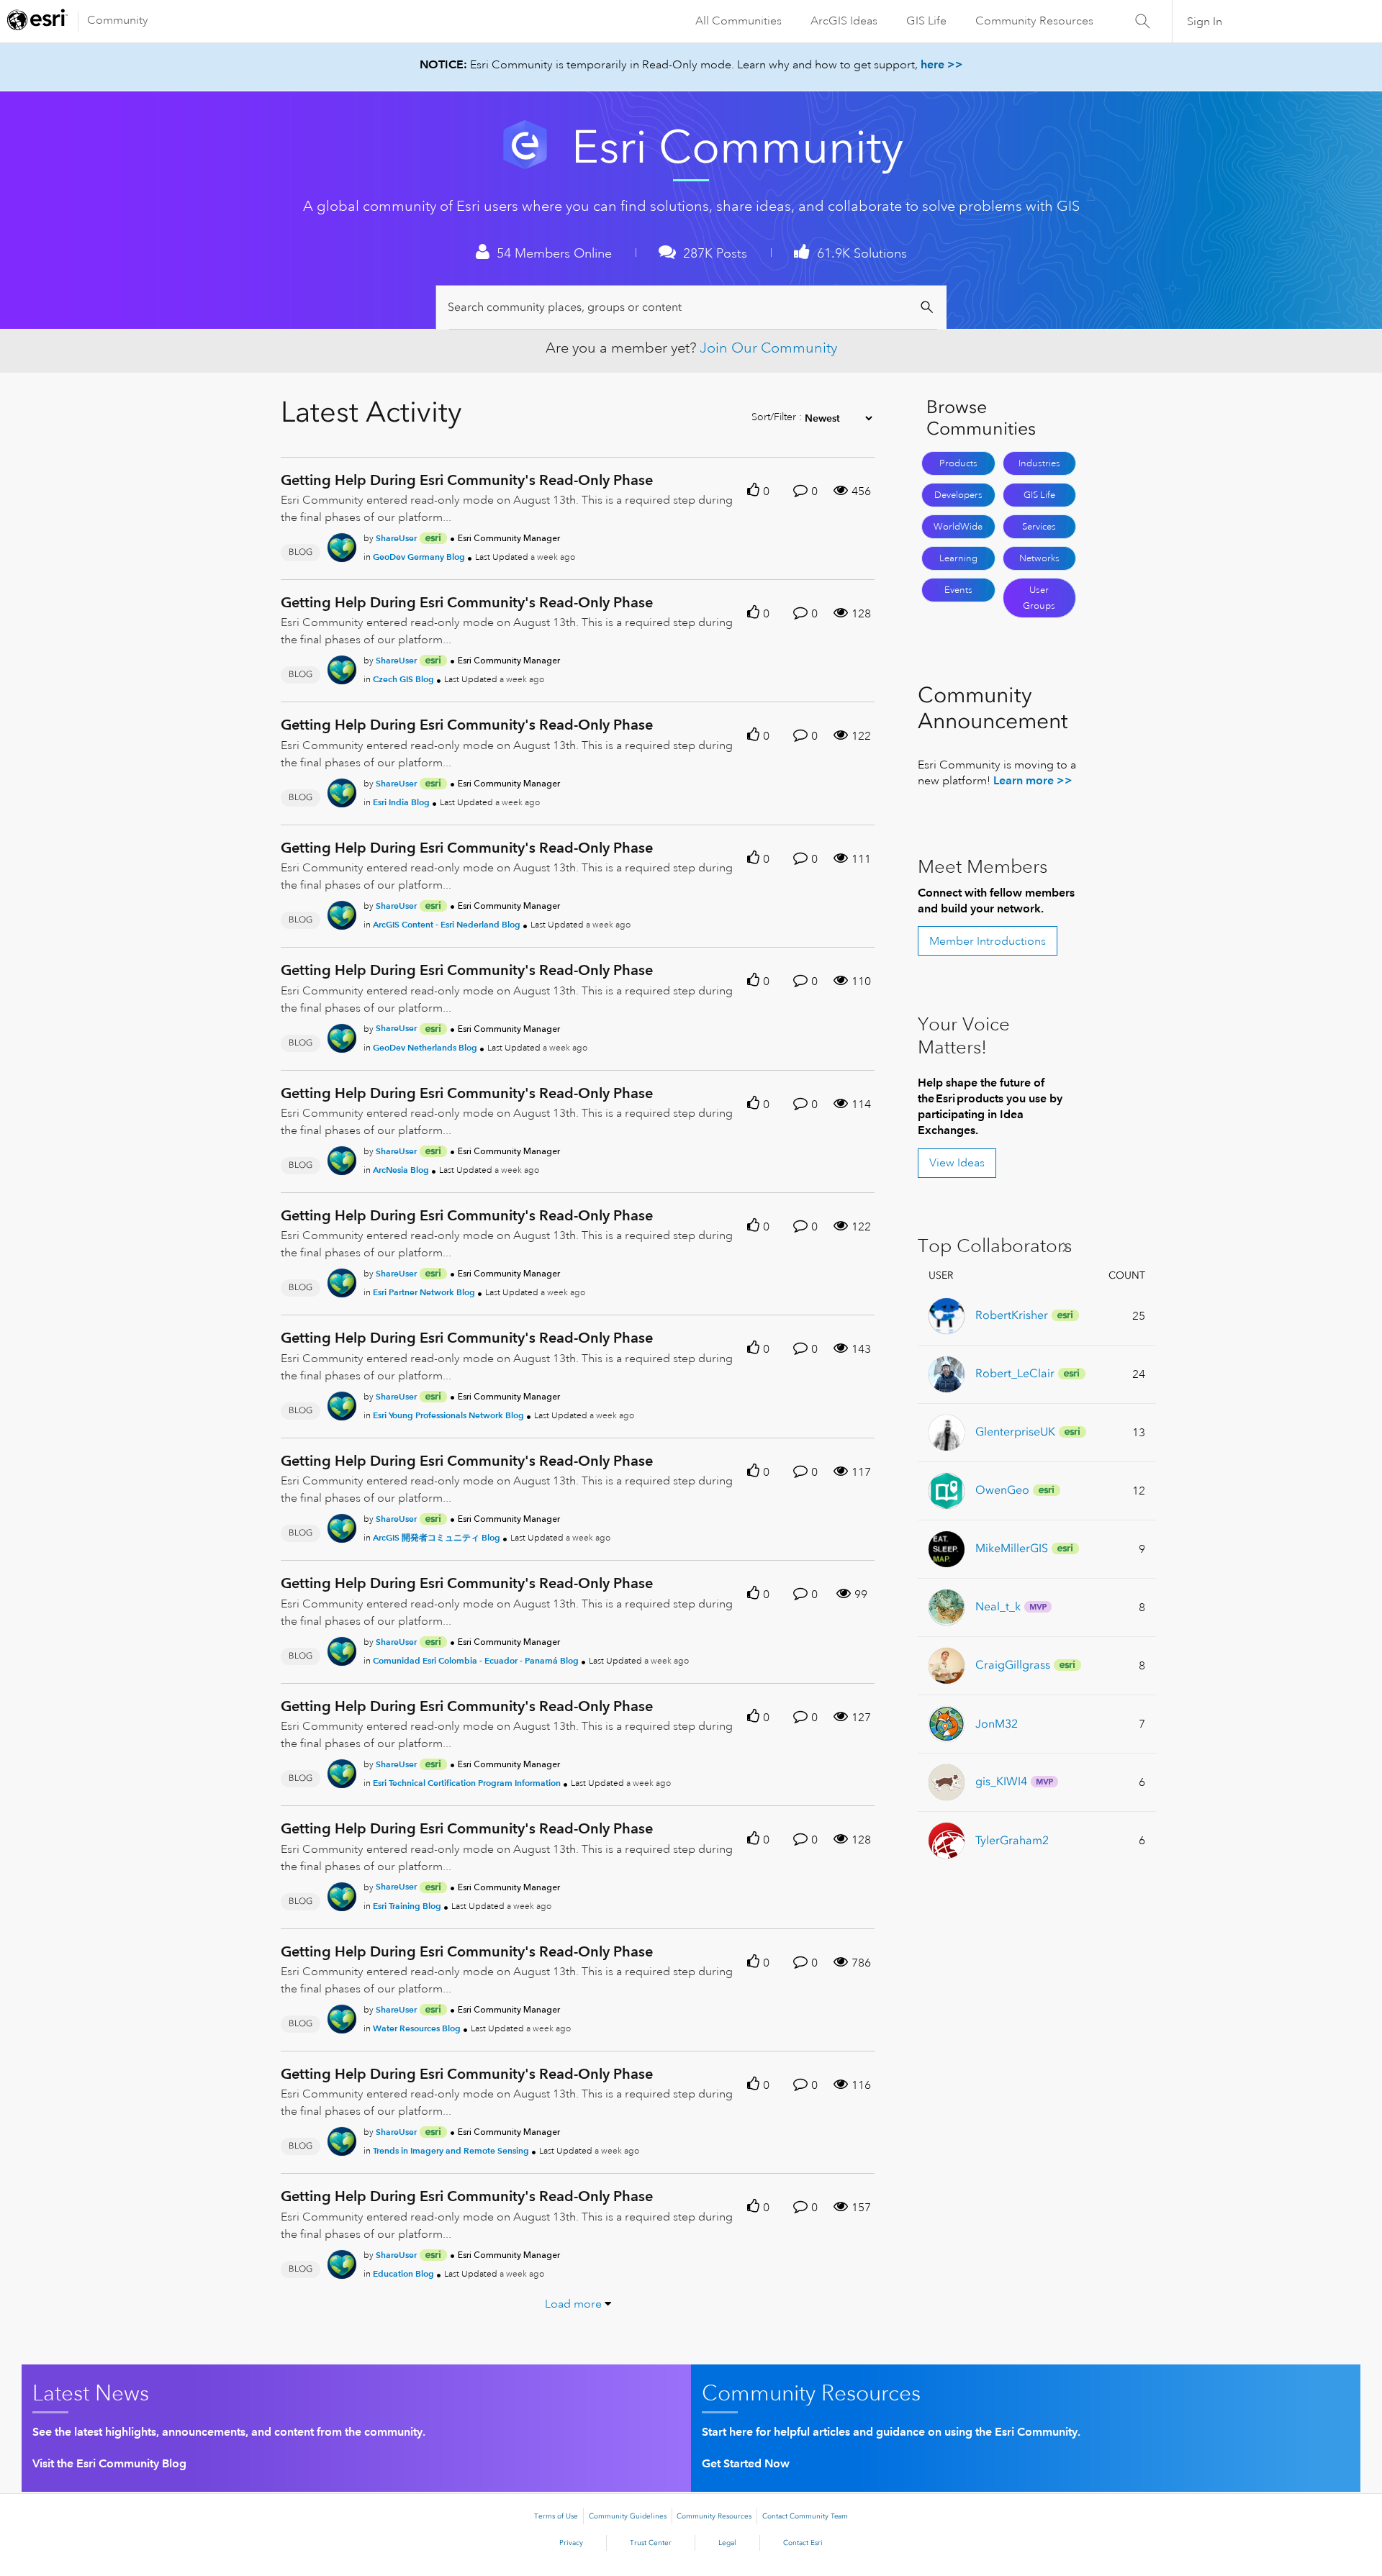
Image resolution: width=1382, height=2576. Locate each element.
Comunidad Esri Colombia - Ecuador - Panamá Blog (476, 1660)
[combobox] (693, 308)
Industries (1039, 463)
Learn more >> (1033, 780)
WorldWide (958, 527)
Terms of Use (556, 2516)
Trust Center (651, 2543)
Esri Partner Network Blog (424, 1292)
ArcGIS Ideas (844, 21)
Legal (727, 2543)
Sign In (1205, 22)
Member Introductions (988, 941)
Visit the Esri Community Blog (109, 2463)
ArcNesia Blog (401, 1170)
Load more (573, 2304)
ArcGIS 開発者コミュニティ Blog (437, 1537)
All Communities (739, 21)
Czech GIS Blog (403, 679)
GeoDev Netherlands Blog (425, 1047)
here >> (942, 64)
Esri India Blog (401, 802)
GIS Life (926, 21)
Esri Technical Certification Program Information (467, 1783)
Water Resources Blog (417, 2028)
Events (958, 590)
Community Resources (1034, 21)
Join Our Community (768, 348)
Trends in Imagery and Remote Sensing (451, 2150)
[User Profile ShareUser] (342, 545)
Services (1039, 527)
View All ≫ (999, 1247)
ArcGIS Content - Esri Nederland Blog (447, 924)
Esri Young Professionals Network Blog (448, 1415)
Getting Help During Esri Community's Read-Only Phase (467, 480)
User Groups (1039, 598)
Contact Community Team (805, 2516)
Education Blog (403, 2273)
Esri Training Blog (407, 1906)
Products (958, 463)
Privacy (571, 2543)
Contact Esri (803, 2543)
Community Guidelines (628, 2516)
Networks (1039, 558)
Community (118, 20)
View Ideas (957, 1163)
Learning (958, 558)
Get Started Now (746, 2463)
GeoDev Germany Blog (419, 557)
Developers (958, 495)
